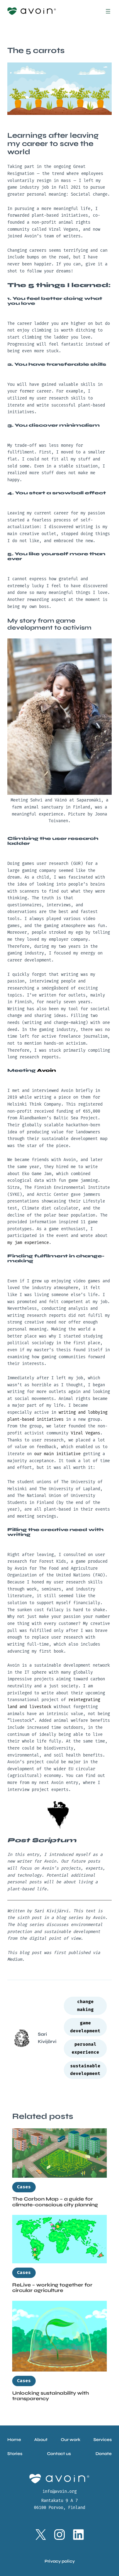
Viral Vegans (85, 1433)
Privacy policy (60, 2561)
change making (85, 2006)
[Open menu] (108, 11)
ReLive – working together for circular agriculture (52, 2288)
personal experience (85, 2048)
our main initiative (57, 1454)
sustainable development (85, 2070)
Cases (24, 2187)
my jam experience (28, 1243)
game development (85, 2027)
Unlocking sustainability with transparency (51, 2396)
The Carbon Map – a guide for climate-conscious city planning (55, 2202)
